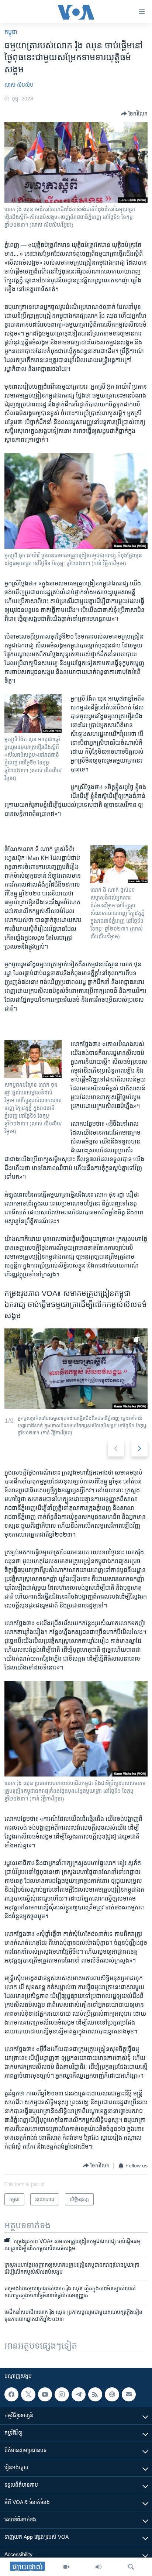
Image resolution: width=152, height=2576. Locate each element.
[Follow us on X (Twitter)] (28, 2394)
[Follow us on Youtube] (45, 2394)
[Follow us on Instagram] (62, 2394)
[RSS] (95, 2394)
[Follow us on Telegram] (79, 2394)
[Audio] (99, 2567)
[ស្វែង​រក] (131, 2567)
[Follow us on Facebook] (11, 2394)
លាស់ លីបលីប (19, 85)
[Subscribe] (129, 2394)
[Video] (66, 2567)
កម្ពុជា (11, 32)
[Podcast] (112, 2394)
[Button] (134, 114)
